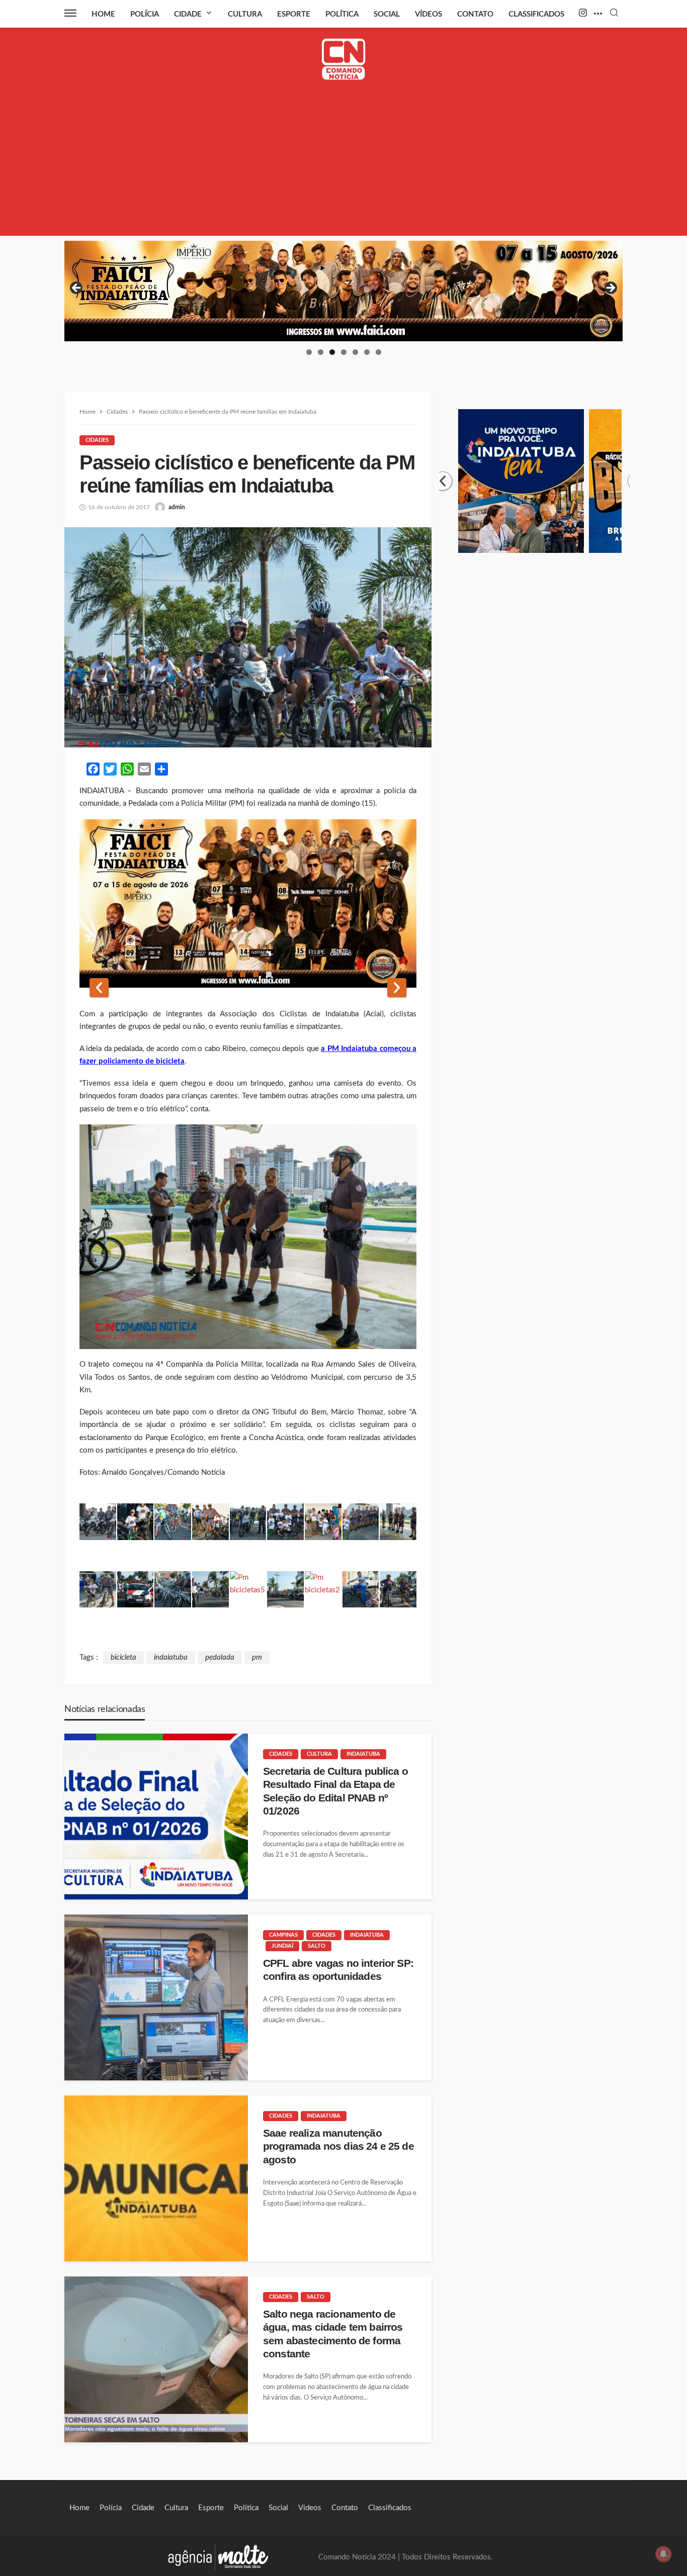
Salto (317, 1946)
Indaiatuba (363, 1754)
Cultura (245, 14)
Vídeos (428, 14)
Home (103, 14)
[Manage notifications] (663, 2554)
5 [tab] (355, 352)
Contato (475, 14)
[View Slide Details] (343, 291)
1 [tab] (309, 352)
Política (342, 14)
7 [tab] (378, 352)
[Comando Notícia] (344, 59)
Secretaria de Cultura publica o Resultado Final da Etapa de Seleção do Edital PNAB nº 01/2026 (335, 1791)
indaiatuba (171, 1657)
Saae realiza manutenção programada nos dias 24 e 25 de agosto (338, 2146)
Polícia (145, 14)
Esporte (294, 14)
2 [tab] (321, 352)
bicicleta (123, 1657)
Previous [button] (77, 289)
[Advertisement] (343, 165)
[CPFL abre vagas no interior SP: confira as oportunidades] (156, 1997)
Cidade (188, 14)
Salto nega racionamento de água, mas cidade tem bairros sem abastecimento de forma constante (333, 2334)
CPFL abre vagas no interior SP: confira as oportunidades (338, 1970)
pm (257, 1657)
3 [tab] (332, 352)
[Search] (614, 13)
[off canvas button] (70, 13)
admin (177, 507)
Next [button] (610, 289)
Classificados (536, 14)
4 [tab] (344, 352)
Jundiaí (282, 1946)
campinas (283, 1935)
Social (387, 14)
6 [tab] (367, 352)
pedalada (220, 1657)
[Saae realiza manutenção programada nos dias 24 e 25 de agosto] (156, 2178)
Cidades (97, 440)
